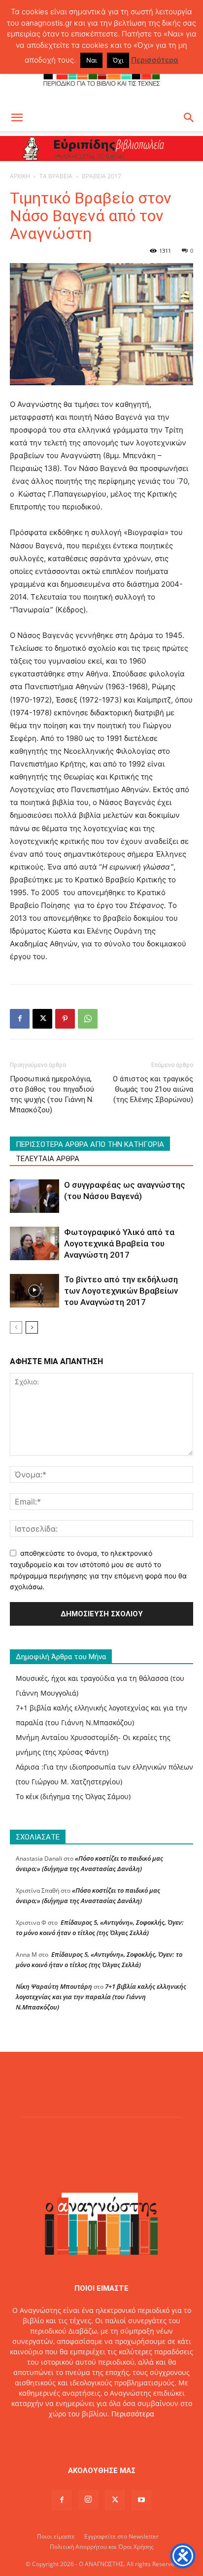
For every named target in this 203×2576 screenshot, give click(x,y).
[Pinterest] (65, 1019)
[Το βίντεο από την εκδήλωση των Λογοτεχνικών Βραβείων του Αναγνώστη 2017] (34, 1291)
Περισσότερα (133, 2414)
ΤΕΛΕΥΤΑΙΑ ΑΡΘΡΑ (48, 1159)
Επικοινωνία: (68, 2434)
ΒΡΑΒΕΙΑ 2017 (101, 176)
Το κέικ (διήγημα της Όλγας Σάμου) (73, 1796)
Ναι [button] (91, 60)
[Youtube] (141, 2500)
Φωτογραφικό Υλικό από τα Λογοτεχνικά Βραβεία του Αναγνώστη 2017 (119, 1243)
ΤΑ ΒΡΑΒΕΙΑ (56, 176)
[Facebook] (20, 1019)
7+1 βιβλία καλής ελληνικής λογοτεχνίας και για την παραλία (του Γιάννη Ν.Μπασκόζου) (101, 1997)
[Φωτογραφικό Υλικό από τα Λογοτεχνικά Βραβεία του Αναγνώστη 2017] (34, 1244)
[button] (17, 118)
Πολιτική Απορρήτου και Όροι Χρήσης (102, 2547)
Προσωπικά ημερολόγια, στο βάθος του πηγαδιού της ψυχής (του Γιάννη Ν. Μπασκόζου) (52, 1094)
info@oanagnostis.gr (124, 2434)
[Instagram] (88, 2500)
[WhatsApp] (88, 1019)
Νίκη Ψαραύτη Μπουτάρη (54, 1986)
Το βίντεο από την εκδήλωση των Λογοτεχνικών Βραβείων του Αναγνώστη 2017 (121, 1291)
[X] (42, 1019)
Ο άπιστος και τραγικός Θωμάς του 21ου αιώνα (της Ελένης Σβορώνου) (153, 1089)
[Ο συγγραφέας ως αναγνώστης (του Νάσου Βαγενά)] (34, 1196)
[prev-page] (16, 1327)
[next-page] (32, 1327)
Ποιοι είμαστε (56, 2536)
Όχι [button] (118, 60)
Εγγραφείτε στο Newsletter (121, 2536)
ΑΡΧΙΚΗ (20, 176)
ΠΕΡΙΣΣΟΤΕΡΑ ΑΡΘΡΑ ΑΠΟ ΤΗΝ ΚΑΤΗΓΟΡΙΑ (90, 1144)
